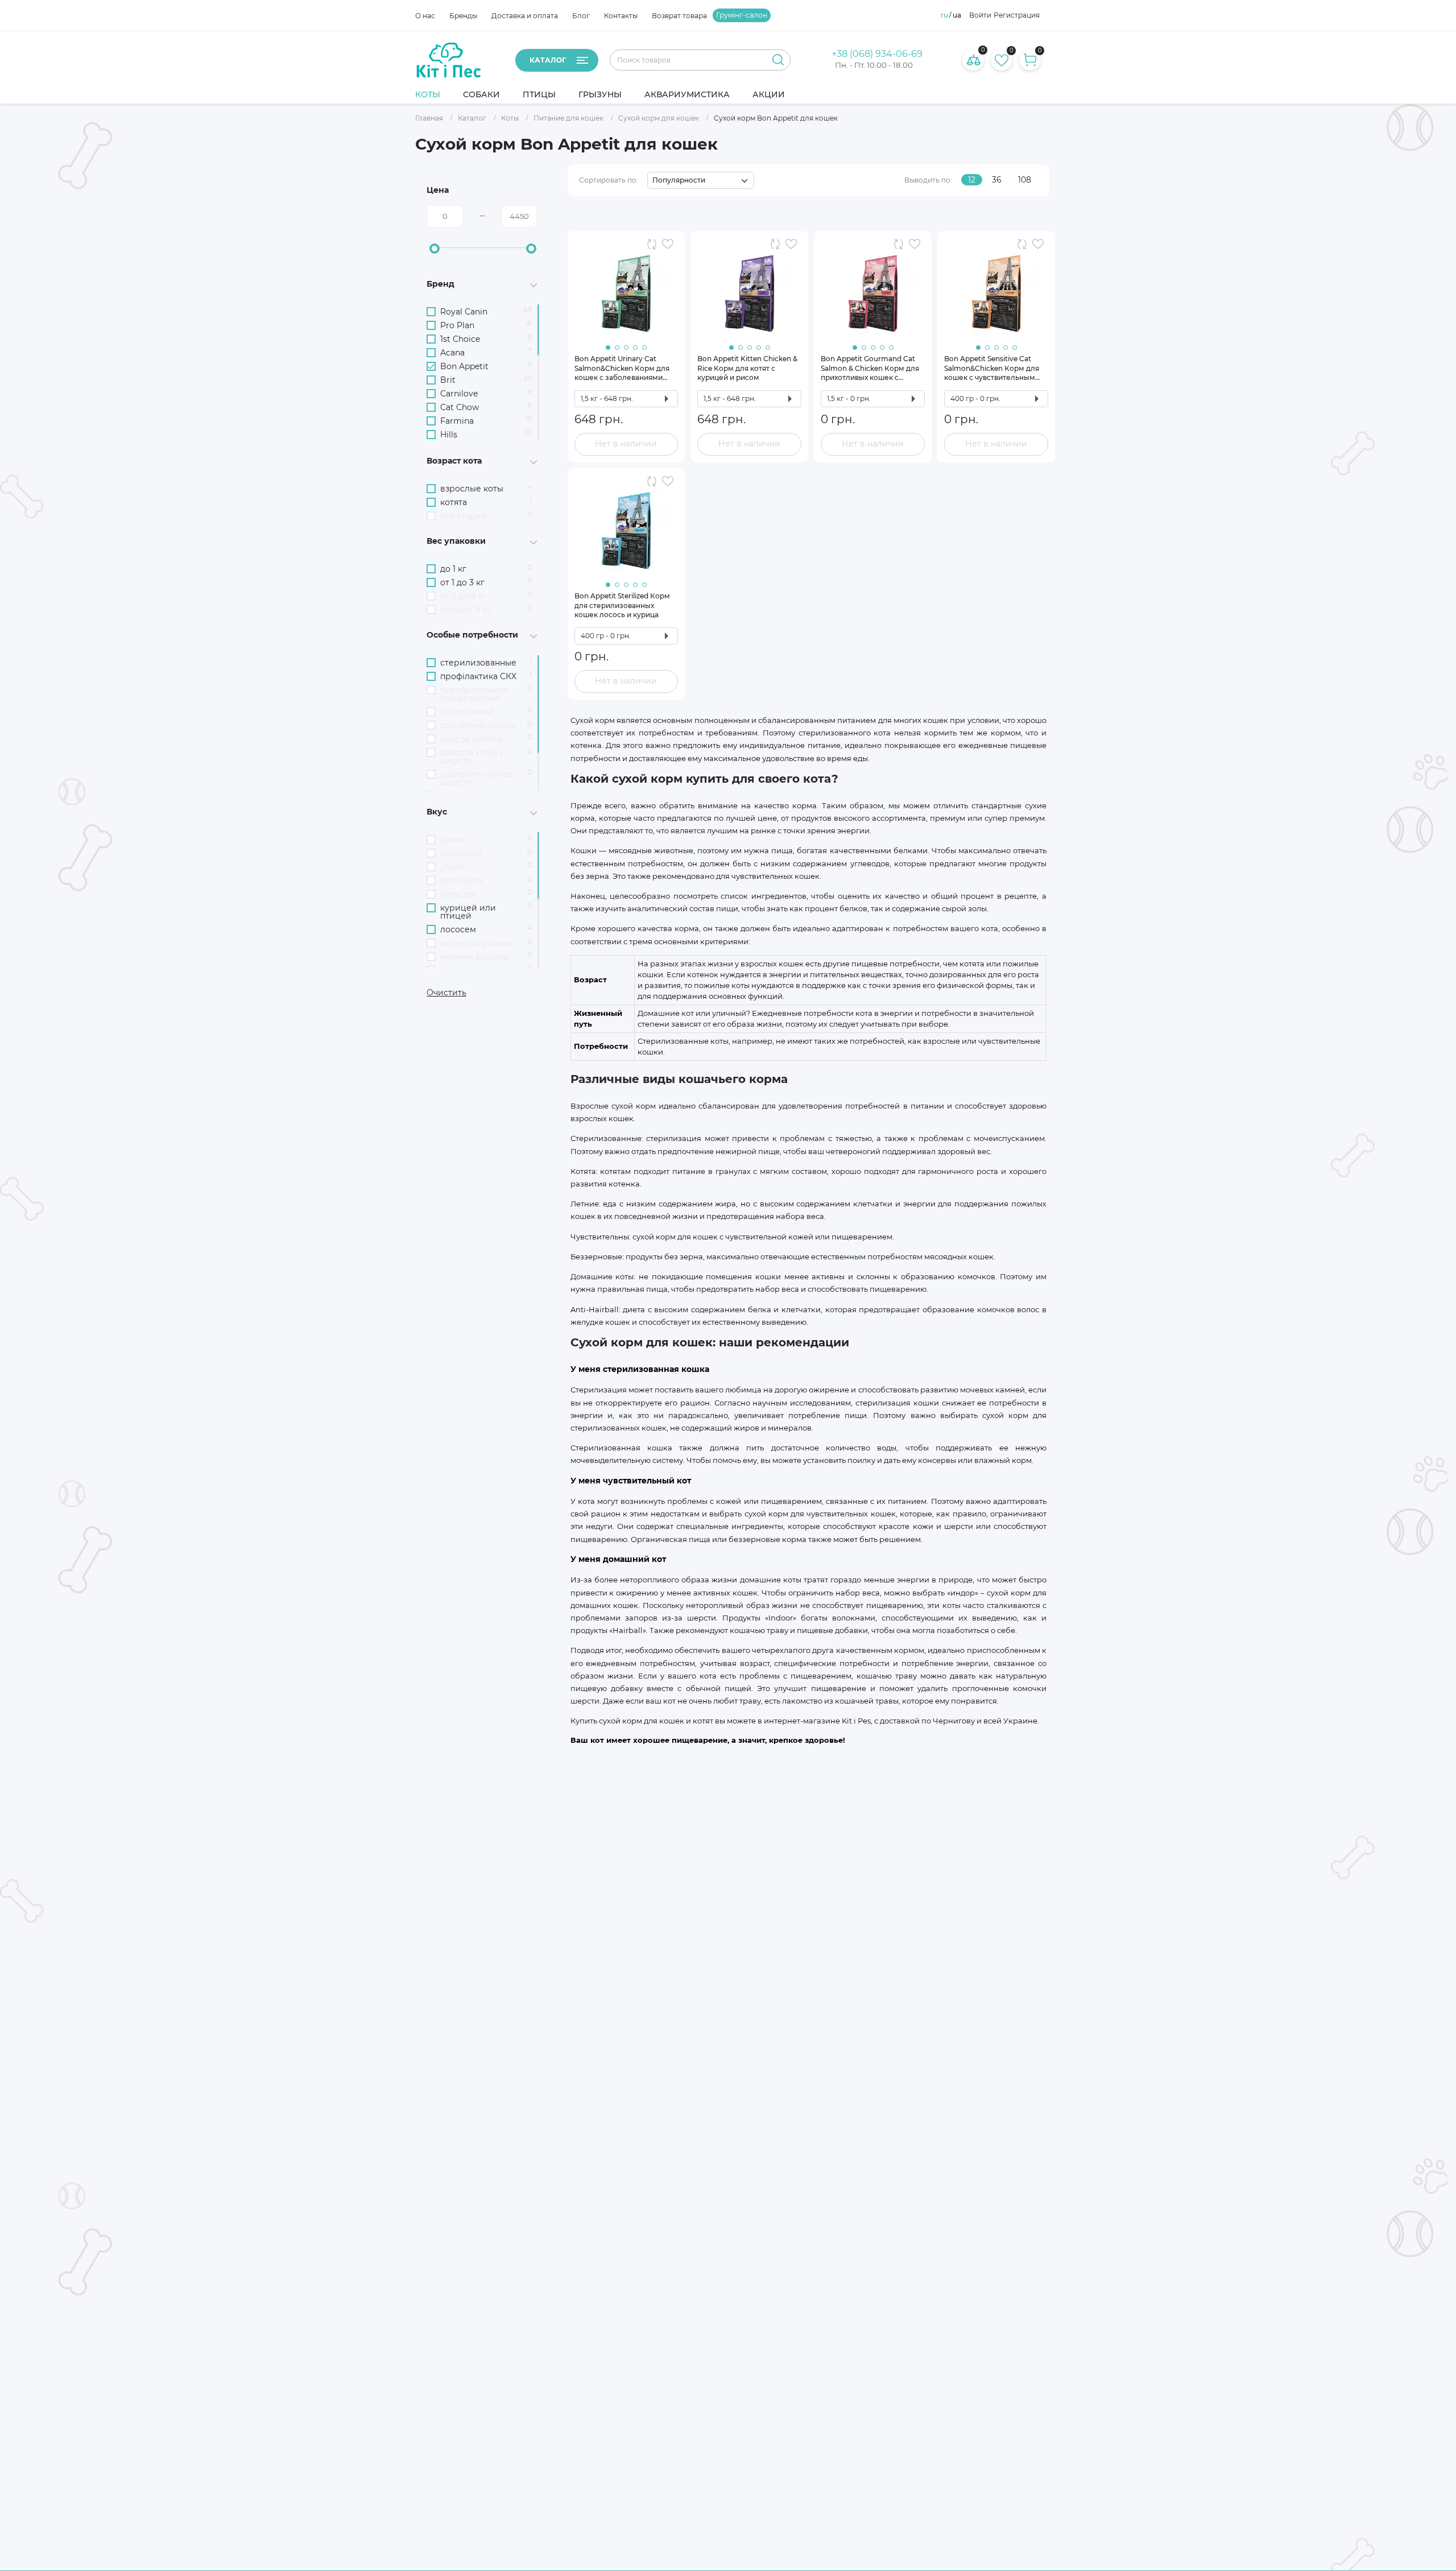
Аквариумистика (687, 94)
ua (957, 15)
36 (997, 180)
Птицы (539, 94)
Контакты (621, 16)
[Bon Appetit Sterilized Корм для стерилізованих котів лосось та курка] (626, 526)
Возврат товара (679, 16)
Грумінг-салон (742, 15)
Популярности (679, 180)
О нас (425, 16)
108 (1025, 180)
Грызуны (600, 94)
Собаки (481, 94)
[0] (1002, 60)
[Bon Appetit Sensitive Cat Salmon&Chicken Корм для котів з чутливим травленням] (996, 289)
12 (972, 180)
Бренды (463, 16)
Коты (428, 94)
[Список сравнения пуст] (973, 60)
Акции (769, 94)
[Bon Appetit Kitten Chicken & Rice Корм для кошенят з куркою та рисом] (749, 289)
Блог (581, 16)
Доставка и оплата (525, 16)
